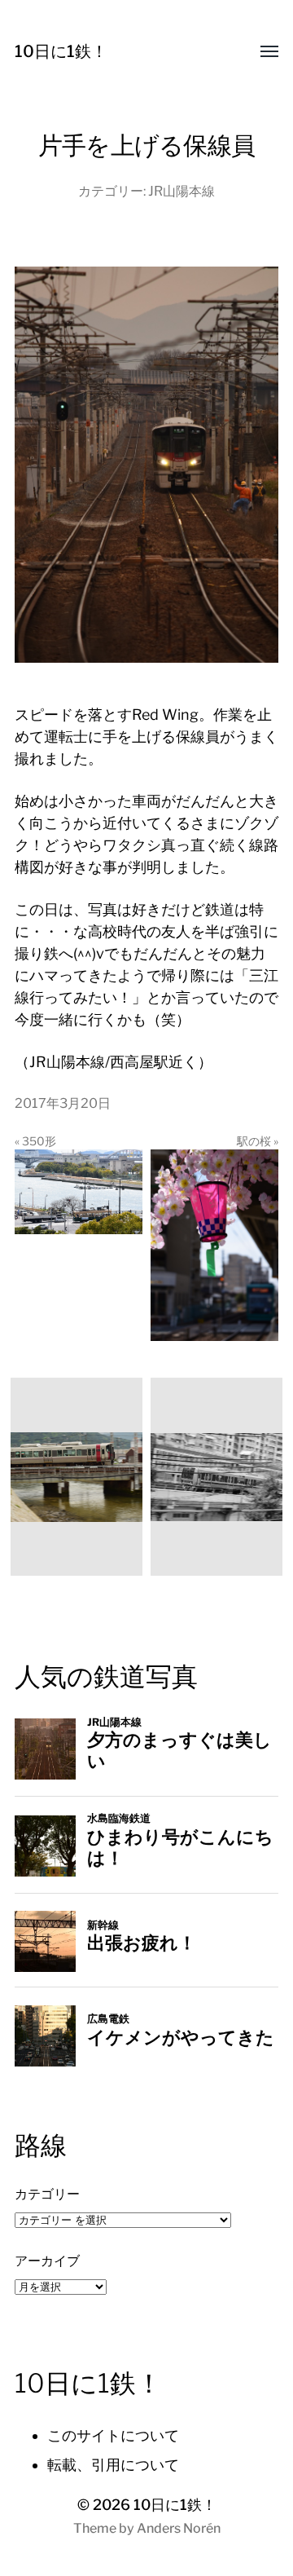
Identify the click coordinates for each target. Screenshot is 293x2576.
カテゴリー (47, 2194)
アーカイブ (47, 2261)
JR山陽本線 (181, 191)
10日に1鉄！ (61, 51)
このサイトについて (113, 2435)
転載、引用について (113, 2465)
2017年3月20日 (63, 1103)
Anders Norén (179, 2528)
